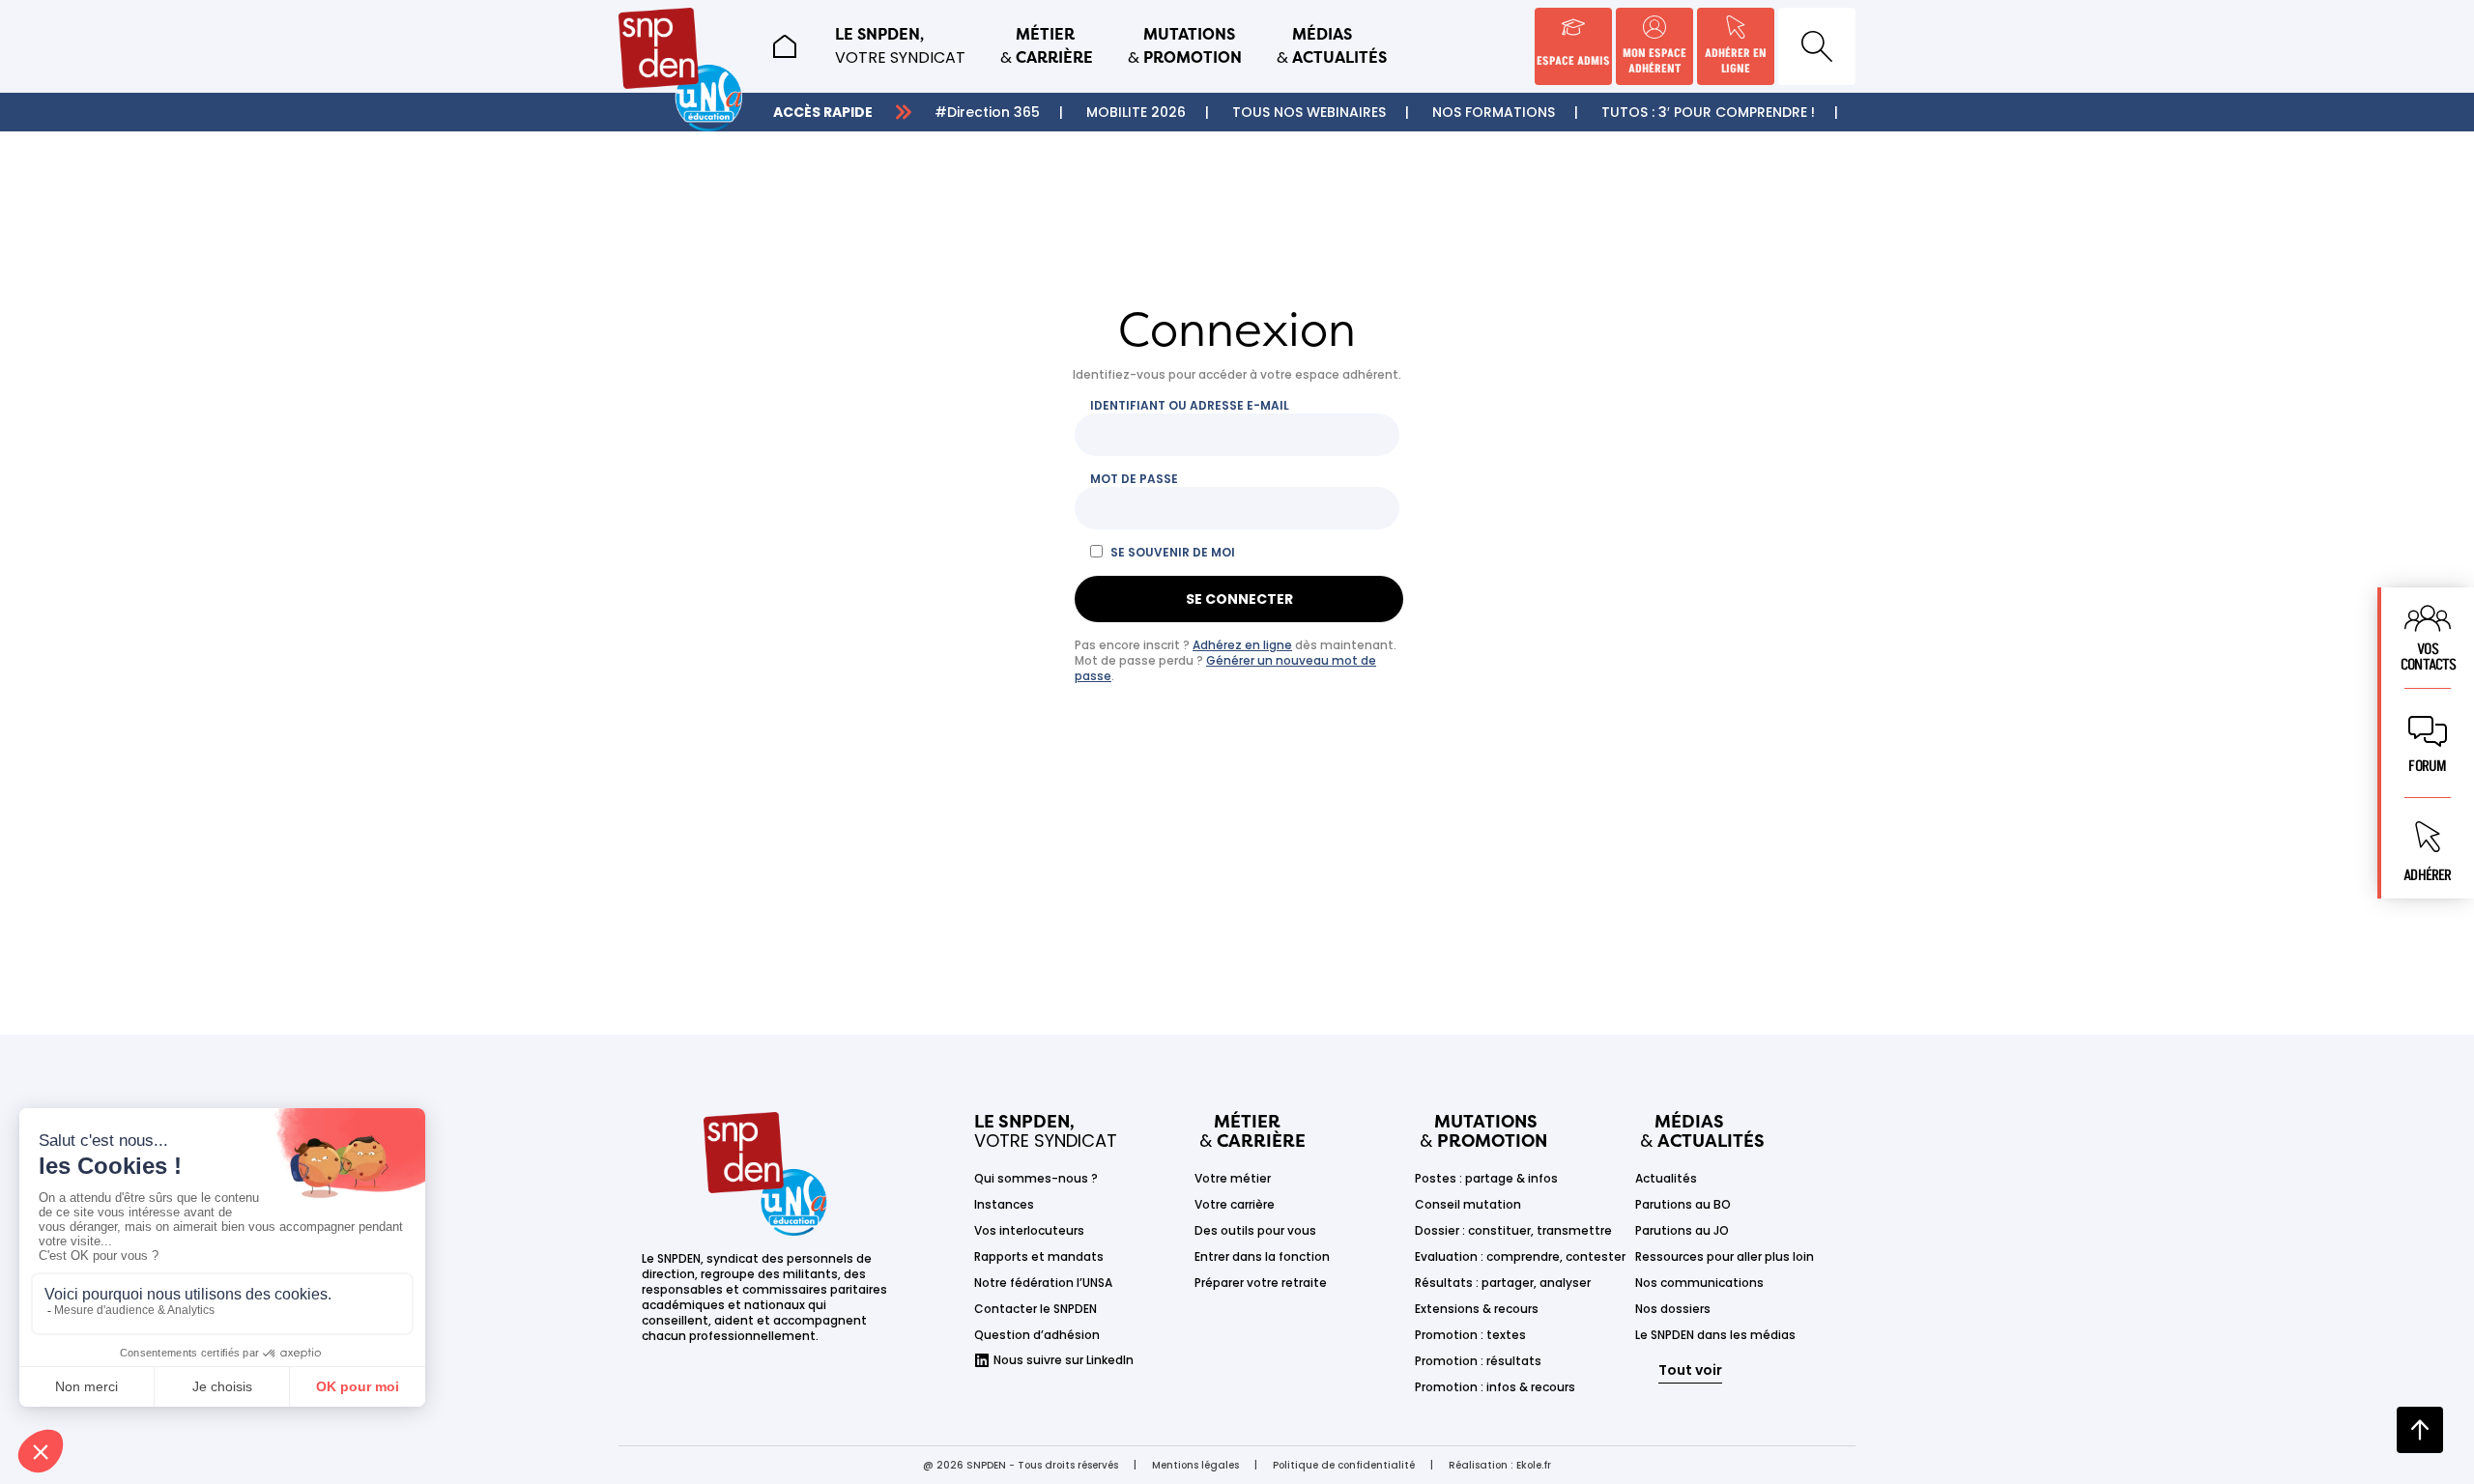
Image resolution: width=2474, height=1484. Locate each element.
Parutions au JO (1682, 1230)
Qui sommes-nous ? (1036, 1178)
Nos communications (1699, 1283)
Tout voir (1690, 1370)
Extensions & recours (1477, 1309)
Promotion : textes (1470, 1335)
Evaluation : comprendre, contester (1520, 1256)
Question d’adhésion (1037, 1335)
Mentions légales (1195, 1465)
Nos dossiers (1673, 1309)
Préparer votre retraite (1261, 1283)
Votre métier (1233, 1178)
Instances (1004, 1204)
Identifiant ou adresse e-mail (1190, 406)
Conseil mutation (1468, 1204)
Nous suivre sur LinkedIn (1064, 1360)
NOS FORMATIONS (1494, 112)
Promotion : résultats (1478, 1361)
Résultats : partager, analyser (1503, 1283)
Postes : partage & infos (1486, 1178)
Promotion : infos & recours (1495, 1387)
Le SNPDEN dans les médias (1715, 1335)
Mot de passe (1134, 479)
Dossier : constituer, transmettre (1513, 1230)
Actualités (1666, 1178)
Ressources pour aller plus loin (1725, 1256)
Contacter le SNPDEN (1036, 1309)
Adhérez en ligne (1242, 645)
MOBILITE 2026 (1136, 112)
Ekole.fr (1534, 1465)
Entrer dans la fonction (1262, 1256)
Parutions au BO (1683, 1204)
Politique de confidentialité (1344, 1465)
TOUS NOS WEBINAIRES (1309, 112)
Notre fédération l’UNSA (1043, 1283)
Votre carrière (1235, 1204)
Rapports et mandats (1039, 1256)
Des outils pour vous (1255, 1230)
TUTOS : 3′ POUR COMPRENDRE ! (1708, 112)
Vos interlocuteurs (1029, 1230)
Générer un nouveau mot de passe (1225, 668)
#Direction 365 (987, 112)
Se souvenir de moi (1173, 553)
